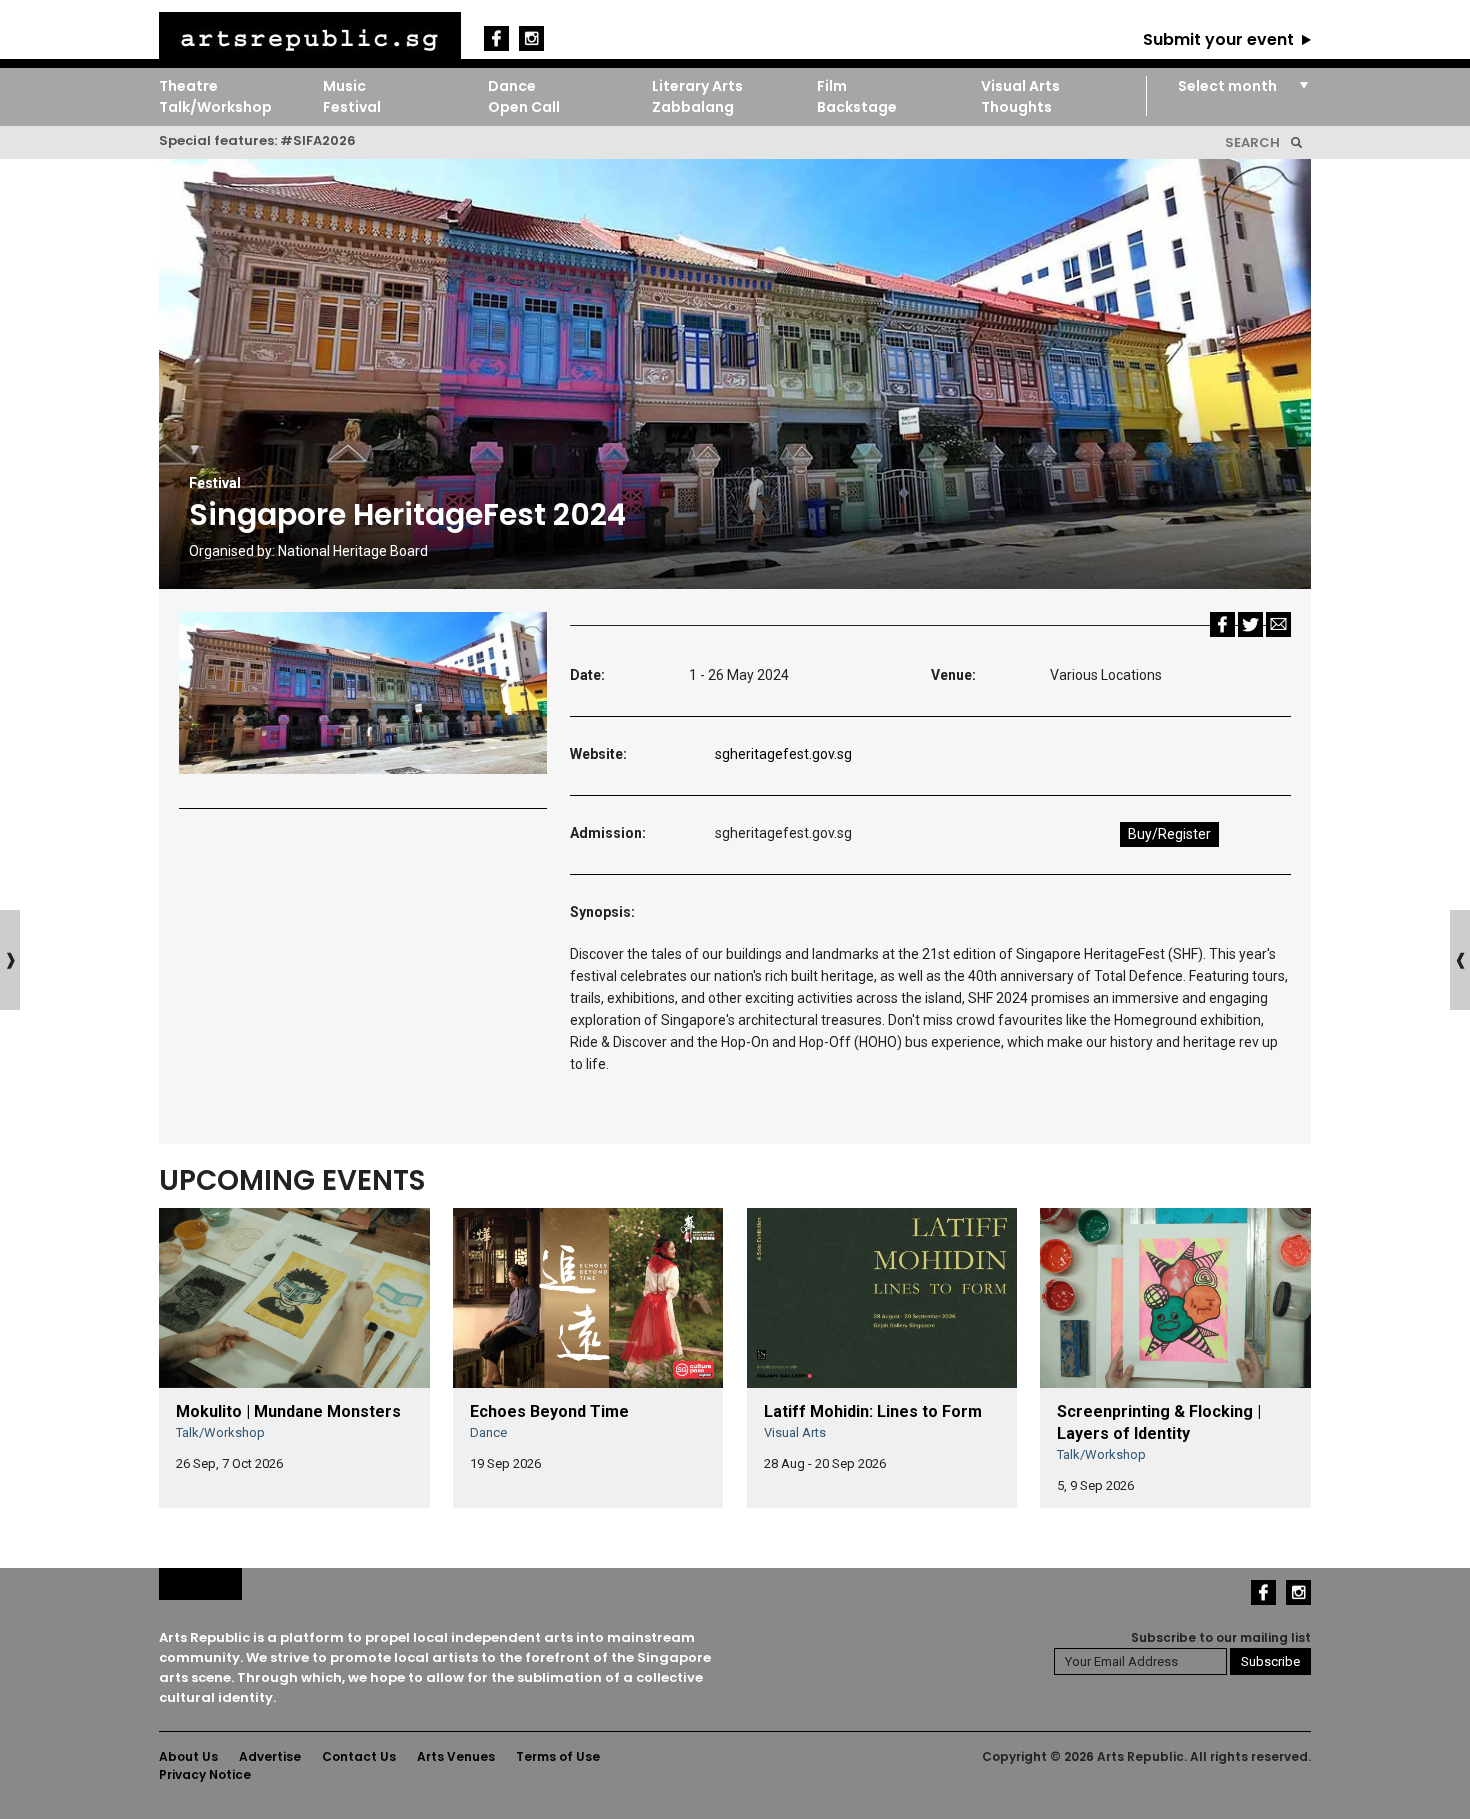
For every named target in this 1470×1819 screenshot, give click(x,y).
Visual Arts (1020, 86)
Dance (512, 86)
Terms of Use (558, 1756)
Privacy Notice (205, 1774)
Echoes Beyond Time (549, 1411)
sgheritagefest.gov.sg (783, 754)
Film (832, 86)
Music (344, 86)
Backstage (857, 107)
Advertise (270, 1756)
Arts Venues (456, 1756)
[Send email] (1278, 623)
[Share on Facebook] (1222, 623)
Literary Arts (697, 86)
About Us (188, 1756)
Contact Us (359, 1756)
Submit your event (1218, 39)
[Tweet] (1250, 623)
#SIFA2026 (318, 140)
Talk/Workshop (215, 107)
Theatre (188, 86)
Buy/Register (1169, 834)
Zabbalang (693, 107)
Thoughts (1016, 107)
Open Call (524, 107)
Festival (352, 107)
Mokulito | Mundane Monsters (288, 1411)
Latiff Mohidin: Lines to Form (873, 1411)
